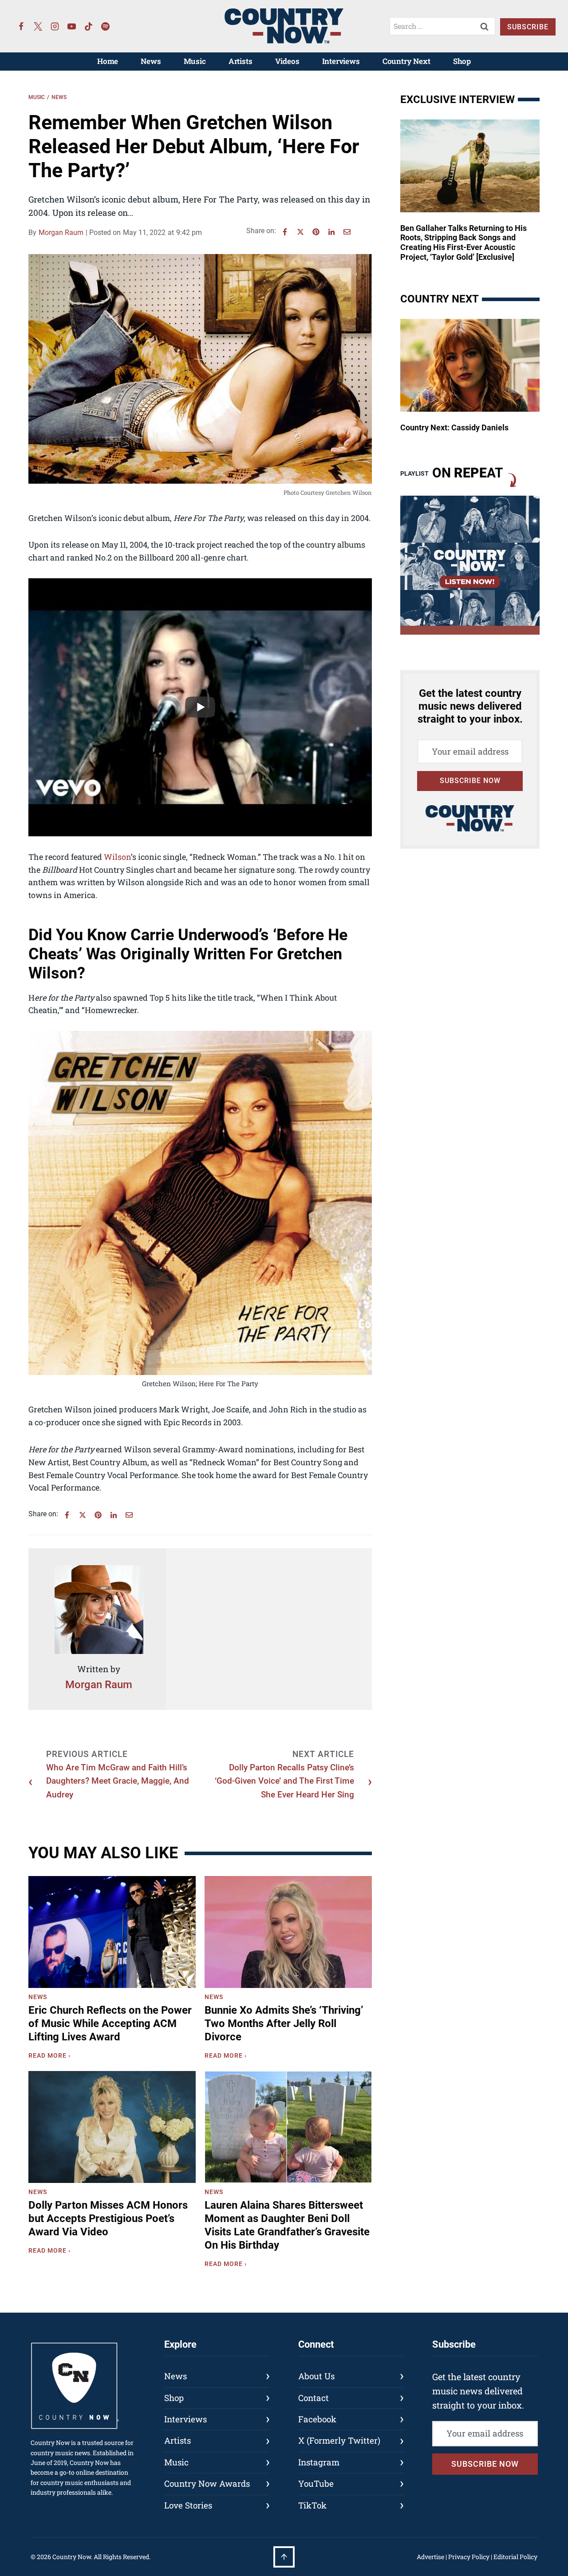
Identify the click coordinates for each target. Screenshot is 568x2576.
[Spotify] (106, 26)
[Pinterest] (316, 232)
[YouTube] (72, 26)
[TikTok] (89, 26)
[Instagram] (55, 26)
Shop (462, 61)
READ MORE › (51, 2057)
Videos (287, 61)
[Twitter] (38, 26)
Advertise (430, 2557)
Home (108, 61)
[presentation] (112, 1932)
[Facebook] (21, 26)
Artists (241, 61)
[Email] (347, 232)
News (151, 61)
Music (195, 61)
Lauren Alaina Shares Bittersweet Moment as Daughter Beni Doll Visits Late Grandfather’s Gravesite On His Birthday (287, 2225)
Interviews (341, 61)
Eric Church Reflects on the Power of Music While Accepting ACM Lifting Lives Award (110, 2023)
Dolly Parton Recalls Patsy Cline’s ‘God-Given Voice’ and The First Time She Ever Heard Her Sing (284, 1781)
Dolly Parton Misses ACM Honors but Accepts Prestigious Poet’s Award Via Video (108, 2218)
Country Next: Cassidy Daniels (454, 427)
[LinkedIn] (331, 232)
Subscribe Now (470, 781)
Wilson (117, 857)
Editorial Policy (515, 2557)
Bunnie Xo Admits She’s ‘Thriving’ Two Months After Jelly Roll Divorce (284, 2023)
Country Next (406, 61)
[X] (300, 232)
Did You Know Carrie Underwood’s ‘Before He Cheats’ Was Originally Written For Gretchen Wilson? (188, 954)
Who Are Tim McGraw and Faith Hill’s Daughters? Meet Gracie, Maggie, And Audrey (118, 1781)
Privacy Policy (469, 2557)
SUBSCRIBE (528, 27)
